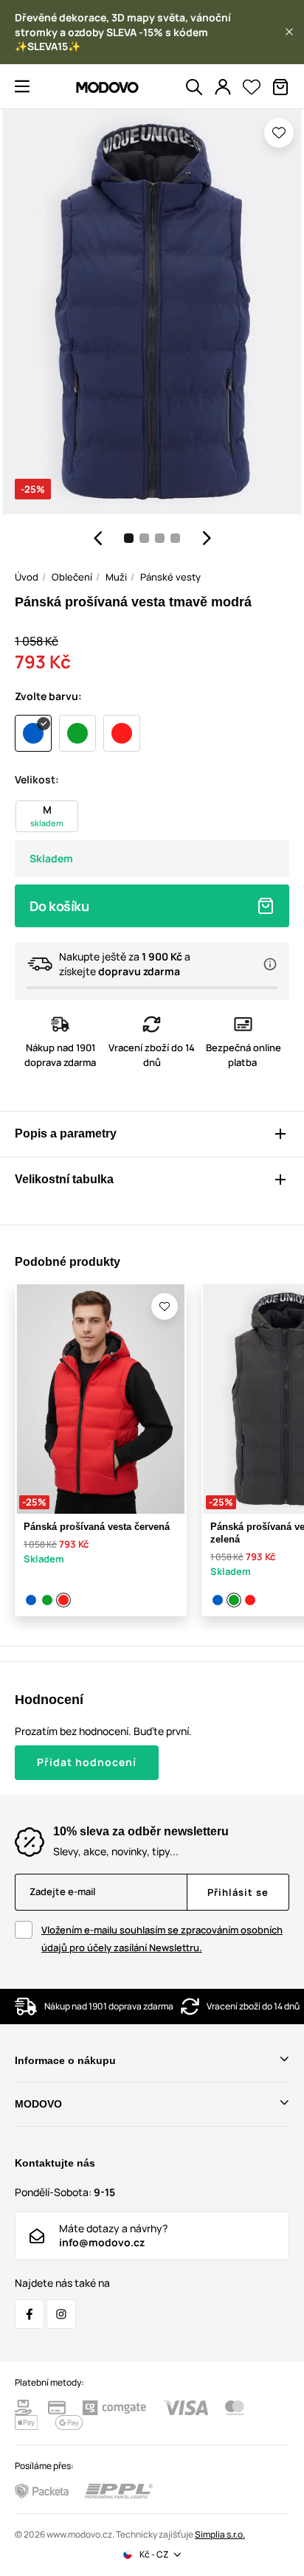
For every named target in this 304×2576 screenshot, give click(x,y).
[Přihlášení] (223, 87)
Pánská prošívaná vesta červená (97, 1527)
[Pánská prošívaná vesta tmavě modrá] (32, 1600)
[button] (289, 32)
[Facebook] (30, 2314)
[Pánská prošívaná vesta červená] (64, 1600)
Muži (116, 577)
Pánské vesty (170, 577)
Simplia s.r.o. (220, 2534)
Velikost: (37, 779)
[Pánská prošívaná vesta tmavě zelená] (48, 1600)
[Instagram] (61, 2314)
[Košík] (280, 87)
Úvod (27, 577)
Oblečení (72, 577)
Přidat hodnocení (87, 1762)
